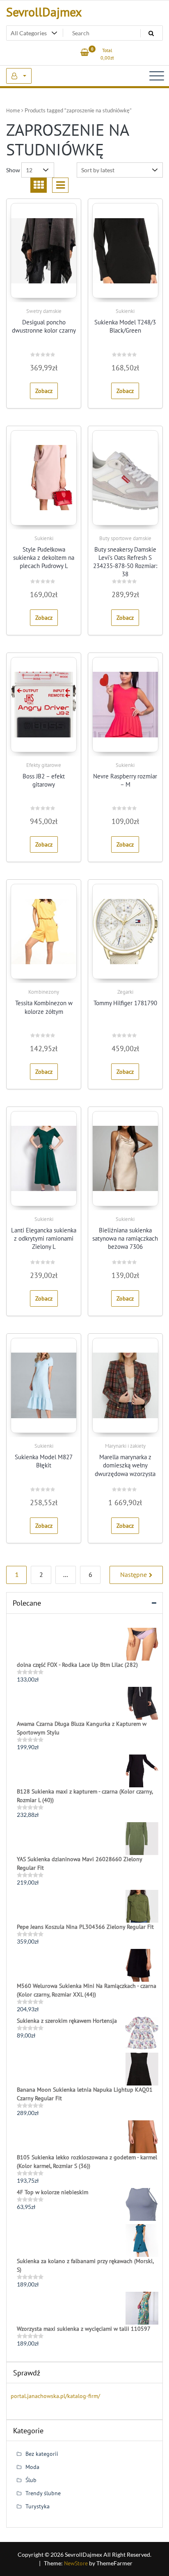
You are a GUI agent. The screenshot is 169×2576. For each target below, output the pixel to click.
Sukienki (125, 311)
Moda (32, 2467)
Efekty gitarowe (44, 765)
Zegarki (125, 992)
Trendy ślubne (43, 2493)
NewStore (76, 2563)
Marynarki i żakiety (125, 1446)
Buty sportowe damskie (125, 538)
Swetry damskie (44, 311)
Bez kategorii (42, 2454)
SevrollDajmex (44, 12)
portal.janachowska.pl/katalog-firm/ (55, 2396)
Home (13, 111)
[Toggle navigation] (157, 76)
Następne (134, 1574)
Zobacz (44, 391)
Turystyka (38, 2506)
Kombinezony (44, 992)
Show (13, 170)
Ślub (31, 2480)
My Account (19, 76)
